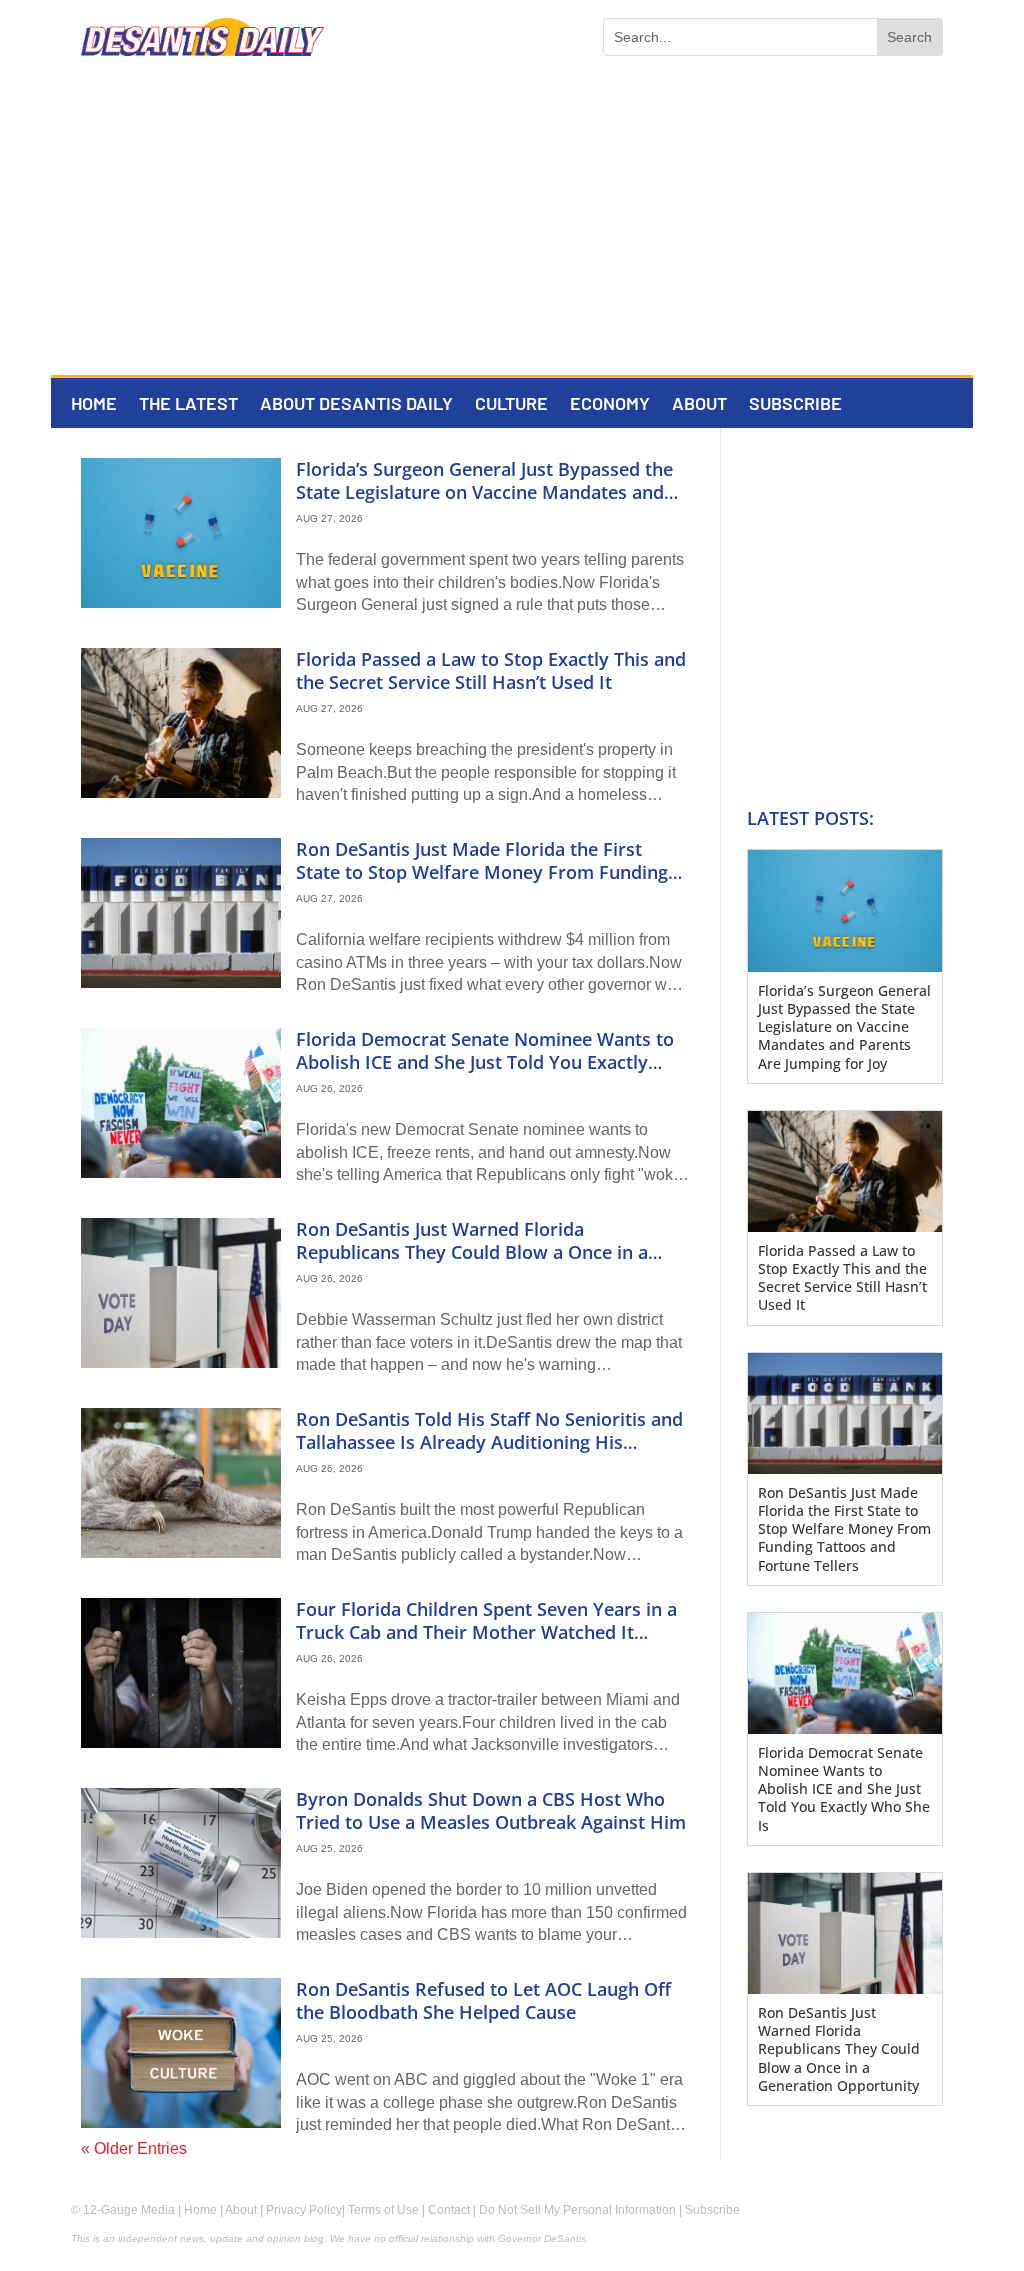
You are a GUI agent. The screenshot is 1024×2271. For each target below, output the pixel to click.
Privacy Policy (304, 2210)
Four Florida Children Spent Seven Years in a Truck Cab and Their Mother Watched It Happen (486, 1632)
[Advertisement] (512, 225)
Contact (449, 2210)
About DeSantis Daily (356, 405)
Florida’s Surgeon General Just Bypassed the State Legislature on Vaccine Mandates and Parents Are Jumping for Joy (484, 492)
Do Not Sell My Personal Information (577, 2210)
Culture (511, 405)
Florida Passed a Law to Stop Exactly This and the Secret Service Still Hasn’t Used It (491, 670)
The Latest (188, 405)
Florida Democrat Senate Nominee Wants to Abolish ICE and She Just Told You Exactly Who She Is (485, 1062)
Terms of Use (383, 2210)
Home (94, 405)
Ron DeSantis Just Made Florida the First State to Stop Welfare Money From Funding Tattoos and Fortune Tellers (482, 872)
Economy (610, 405)
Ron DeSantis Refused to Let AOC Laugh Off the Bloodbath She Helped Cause (483, 2000)
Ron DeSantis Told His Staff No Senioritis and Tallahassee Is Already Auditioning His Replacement (489, 1442)
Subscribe (795, 405)
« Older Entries (134, 2148)
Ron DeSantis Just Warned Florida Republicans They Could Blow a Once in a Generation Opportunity (472, 1252)
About (699, 405)
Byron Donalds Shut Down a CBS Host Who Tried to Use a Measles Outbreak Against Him (491, 1810)
